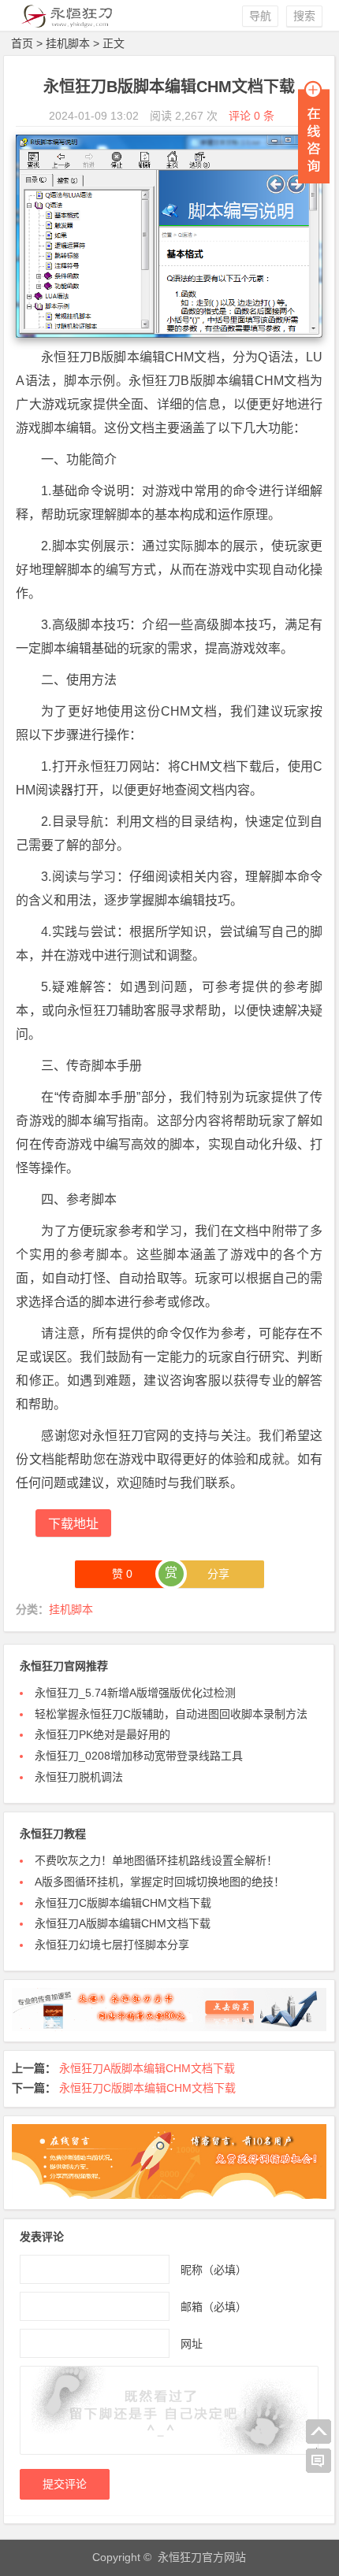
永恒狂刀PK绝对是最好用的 (102, 1734)
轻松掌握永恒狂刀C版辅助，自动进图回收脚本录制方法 (171, 1714)
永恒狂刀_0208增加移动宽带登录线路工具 (139, 1756)
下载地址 (73, 1524)
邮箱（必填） (214, 2307)
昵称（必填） (214, 2270)
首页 (22, 43)
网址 (192, 2344)
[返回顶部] (319, 2432)
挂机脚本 (68, 43)
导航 (260, 16)
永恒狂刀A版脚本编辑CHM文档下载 (123, 1923)
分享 (218, 1574)
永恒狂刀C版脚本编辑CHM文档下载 (123, 1903)
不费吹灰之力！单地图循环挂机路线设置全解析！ (156, 1860)
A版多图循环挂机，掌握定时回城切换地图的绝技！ (160, 1882)
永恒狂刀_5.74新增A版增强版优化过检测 (135, 1693)
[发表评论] (319, 2461)
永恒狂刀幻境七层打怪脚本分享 (112, 1945)
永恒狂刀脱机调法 (79, 1777)
